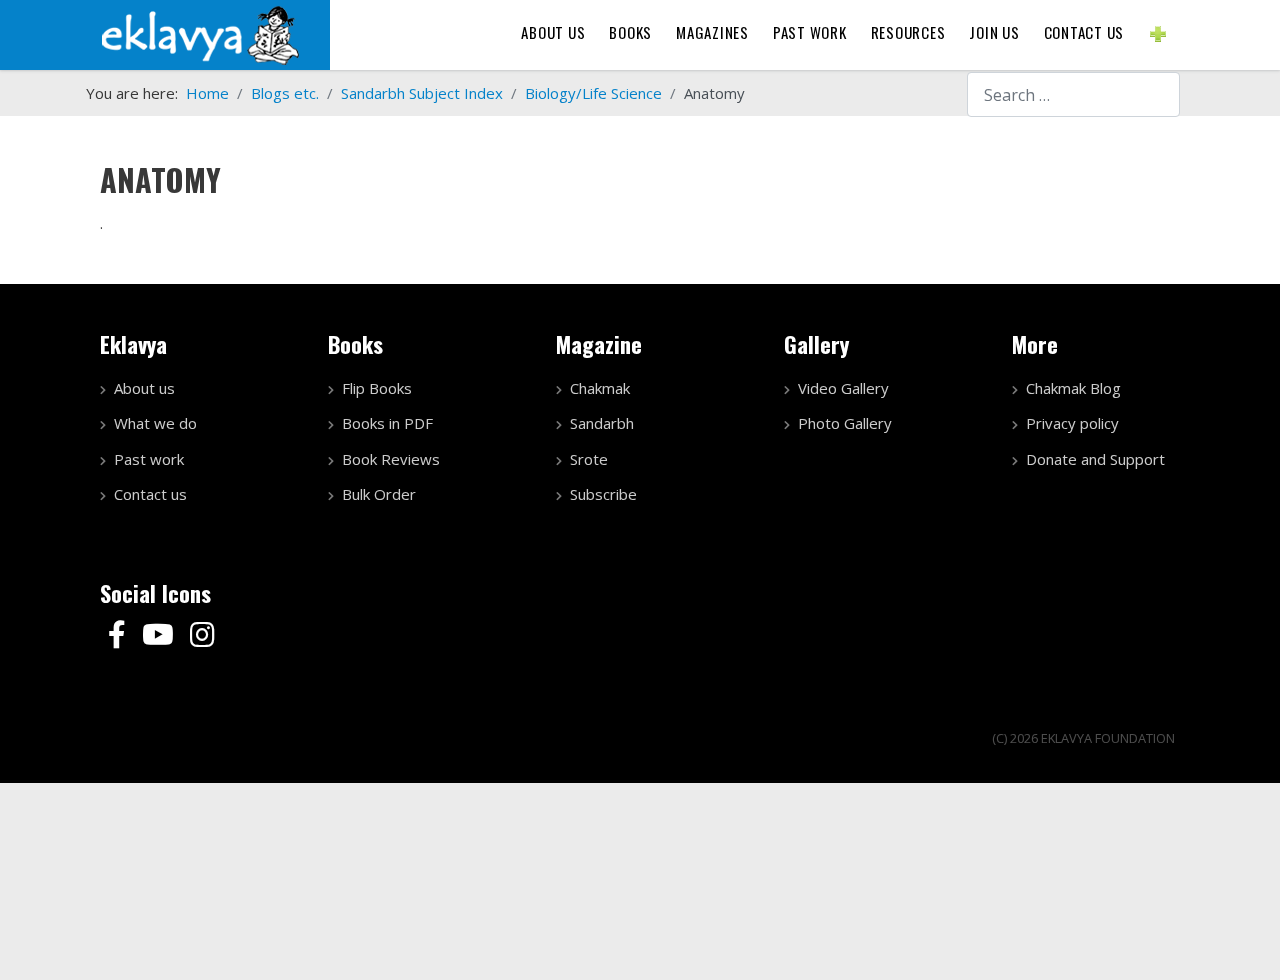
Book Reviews (391, 459)
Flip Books (377, 388)
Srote (589, 459)
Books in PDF (387, 423)
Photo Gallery (845, 423)
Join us (994, 32)
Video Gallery (843, 388)
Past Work (810, 32)
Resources (908, 32)
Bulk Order (379, 494)
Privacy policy (1072, 423)
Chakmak (600, 388)
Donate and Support (1095, 459)
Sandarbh (602, 423)
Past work (149, 459)
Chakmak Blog (1073, 388)
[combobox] (1073, 94)
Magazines (712, 32)
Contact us (1084, 32)
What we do (155, 423)
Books (630, 32)
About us (553, 32)
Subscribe (603, 494)
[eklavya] (200, 33)
